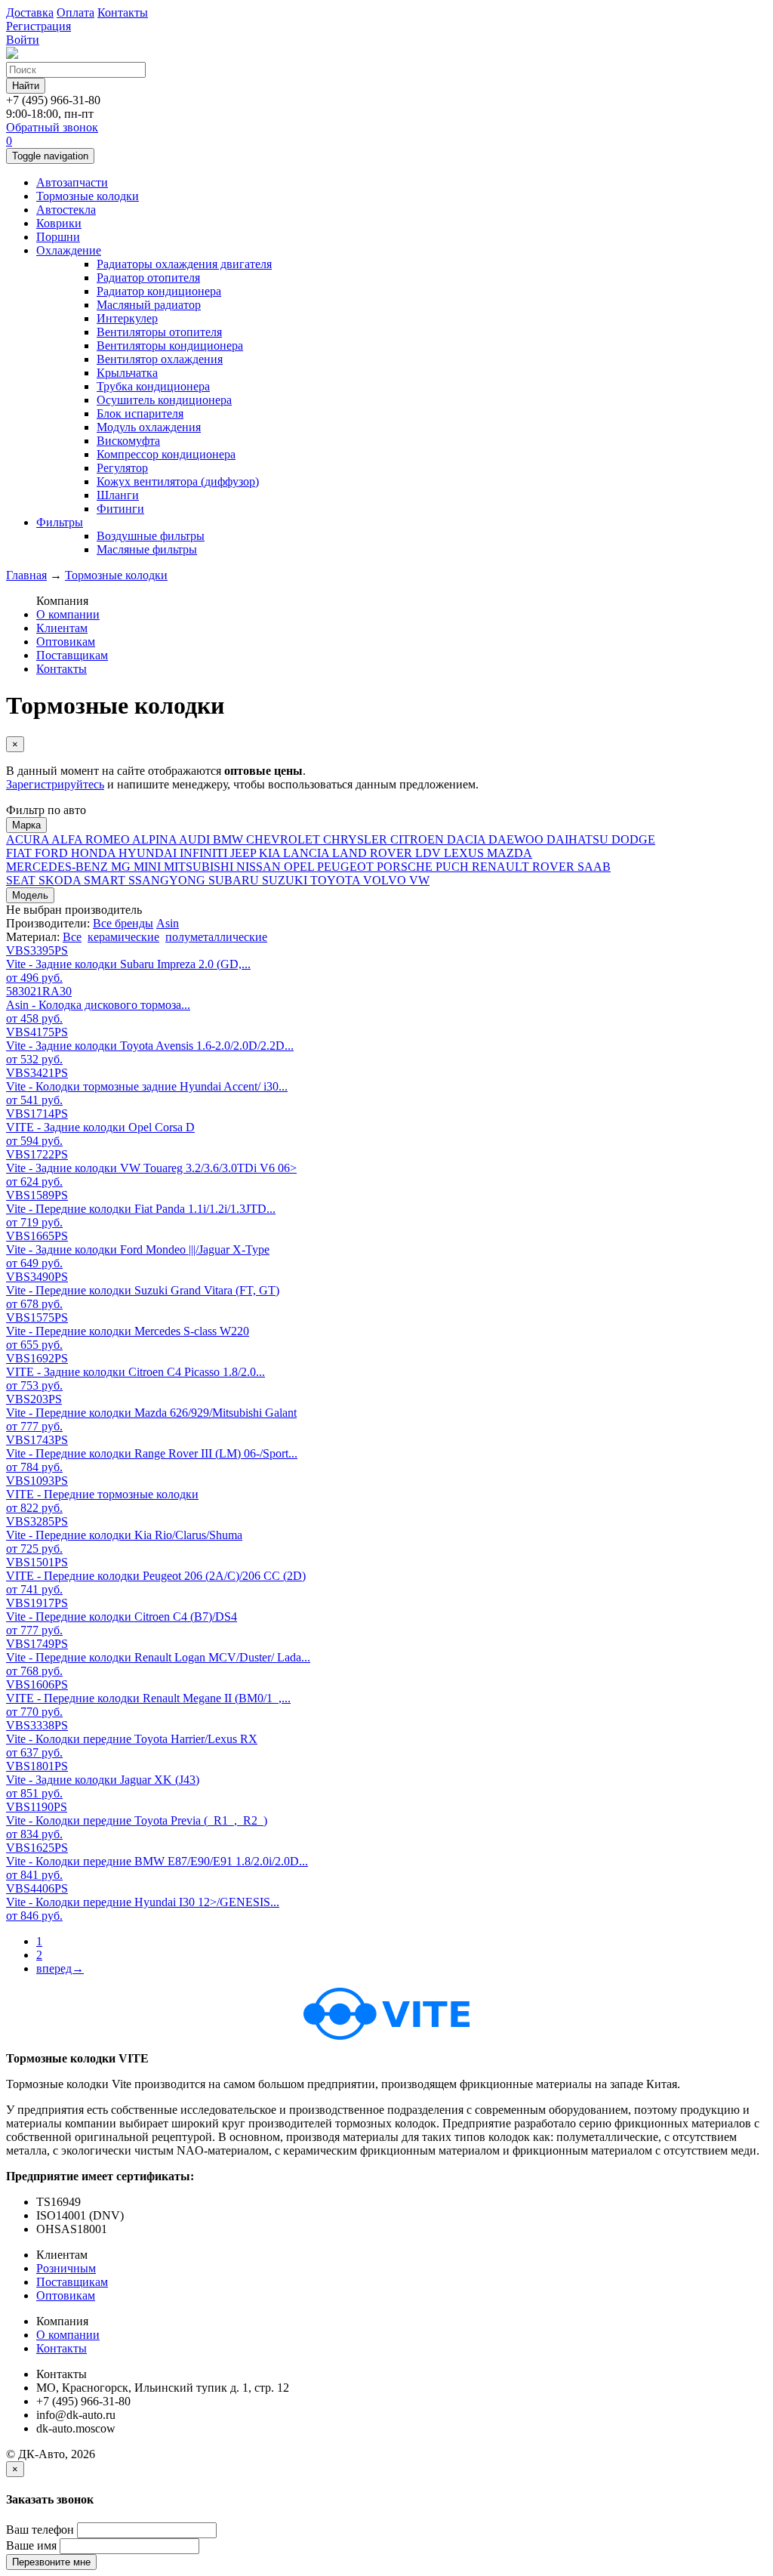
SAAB (594, 867)
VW (419, 880)
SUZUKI (286, 880)
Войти (23, 40)
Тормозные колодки (88, 196)
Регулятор (122, 468)
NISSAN (260, 867)
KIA (271, 853)
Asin (168, 923)
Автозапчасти (72, 182)
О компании (68, 614)
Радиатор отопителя (148, 278)
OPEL (300, 867)
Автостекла (66, 210)
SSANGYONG (168, 880)
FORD (53, 853)
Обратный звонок (52, 127)
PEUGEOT (347, 867)
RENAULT (502, 867)
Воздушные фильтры (151, 536)
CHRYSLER (357, 839)
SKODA (61, 880)
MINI (149, 867)
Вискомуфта (128, 441)
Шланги (118, 495)
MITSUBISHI (200, 867)
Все (72, 937)
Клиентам (62, 628)
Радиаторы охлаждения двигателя (184, 264)
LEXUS (465, 853)
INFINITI (205, 853)
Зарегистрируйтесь (55, 784)
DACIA (468, 839)
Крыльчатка (127, 373)
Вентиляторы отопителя (159, 332)
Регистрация (38, 26)
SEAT (22, 880)
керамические (123, 937)
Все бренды (123, 923)
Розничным (66, 2268)
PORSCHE (406, 867)
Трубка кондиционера (153, 386)
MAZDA (510, 853)
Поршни (58, 237)
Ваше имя (31, 2545)
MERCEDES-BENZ (59, 867)
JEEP (245, 853)
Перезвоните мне (51, 2562)
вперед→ (60, 1968)
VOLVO (386, 880)
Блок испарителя (140, 413)
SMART (106, 880)
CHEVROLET (285, 839)
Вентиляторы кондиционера (170, 346)
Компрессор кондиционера (166, 454)
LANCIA (308, 853)
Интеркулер (127, 318)
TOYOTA (337, 880)
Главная (26, 575)
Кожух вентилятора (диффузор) (178, 481)
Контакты (62, 669)
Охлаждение (69, 250)
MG (122, 867)
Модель (30, 895)
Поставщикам (72, 655)
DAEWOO (517, 839)
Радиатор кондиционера (159, 291)
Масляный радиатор (149, 305)
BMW (229, 839)
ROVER (555, 867)
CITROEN (419, 839)
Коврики (59, 223)
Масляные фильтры (147, 549)
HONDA (95, 853)
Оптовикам (66, 642)
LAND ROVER (374, 853)
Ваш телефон (40, 2530)
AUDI (196, 839)
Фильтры (60, 522)
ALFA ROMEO (92, 839)
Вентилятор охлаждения (160, 359)
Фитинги (120, 509)
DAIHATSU (579, 839)
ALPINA (156, 839)
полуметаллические (216, 937)
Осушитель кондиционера (164, 400)
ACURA (29, 839)
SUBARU (235, 880)
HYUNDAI (149, 853)
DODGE (633, 839)
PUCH (454, 867)
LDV (430, 853)
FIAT (20, 853)
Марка (26, 825)
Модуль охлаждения (149, 427)
